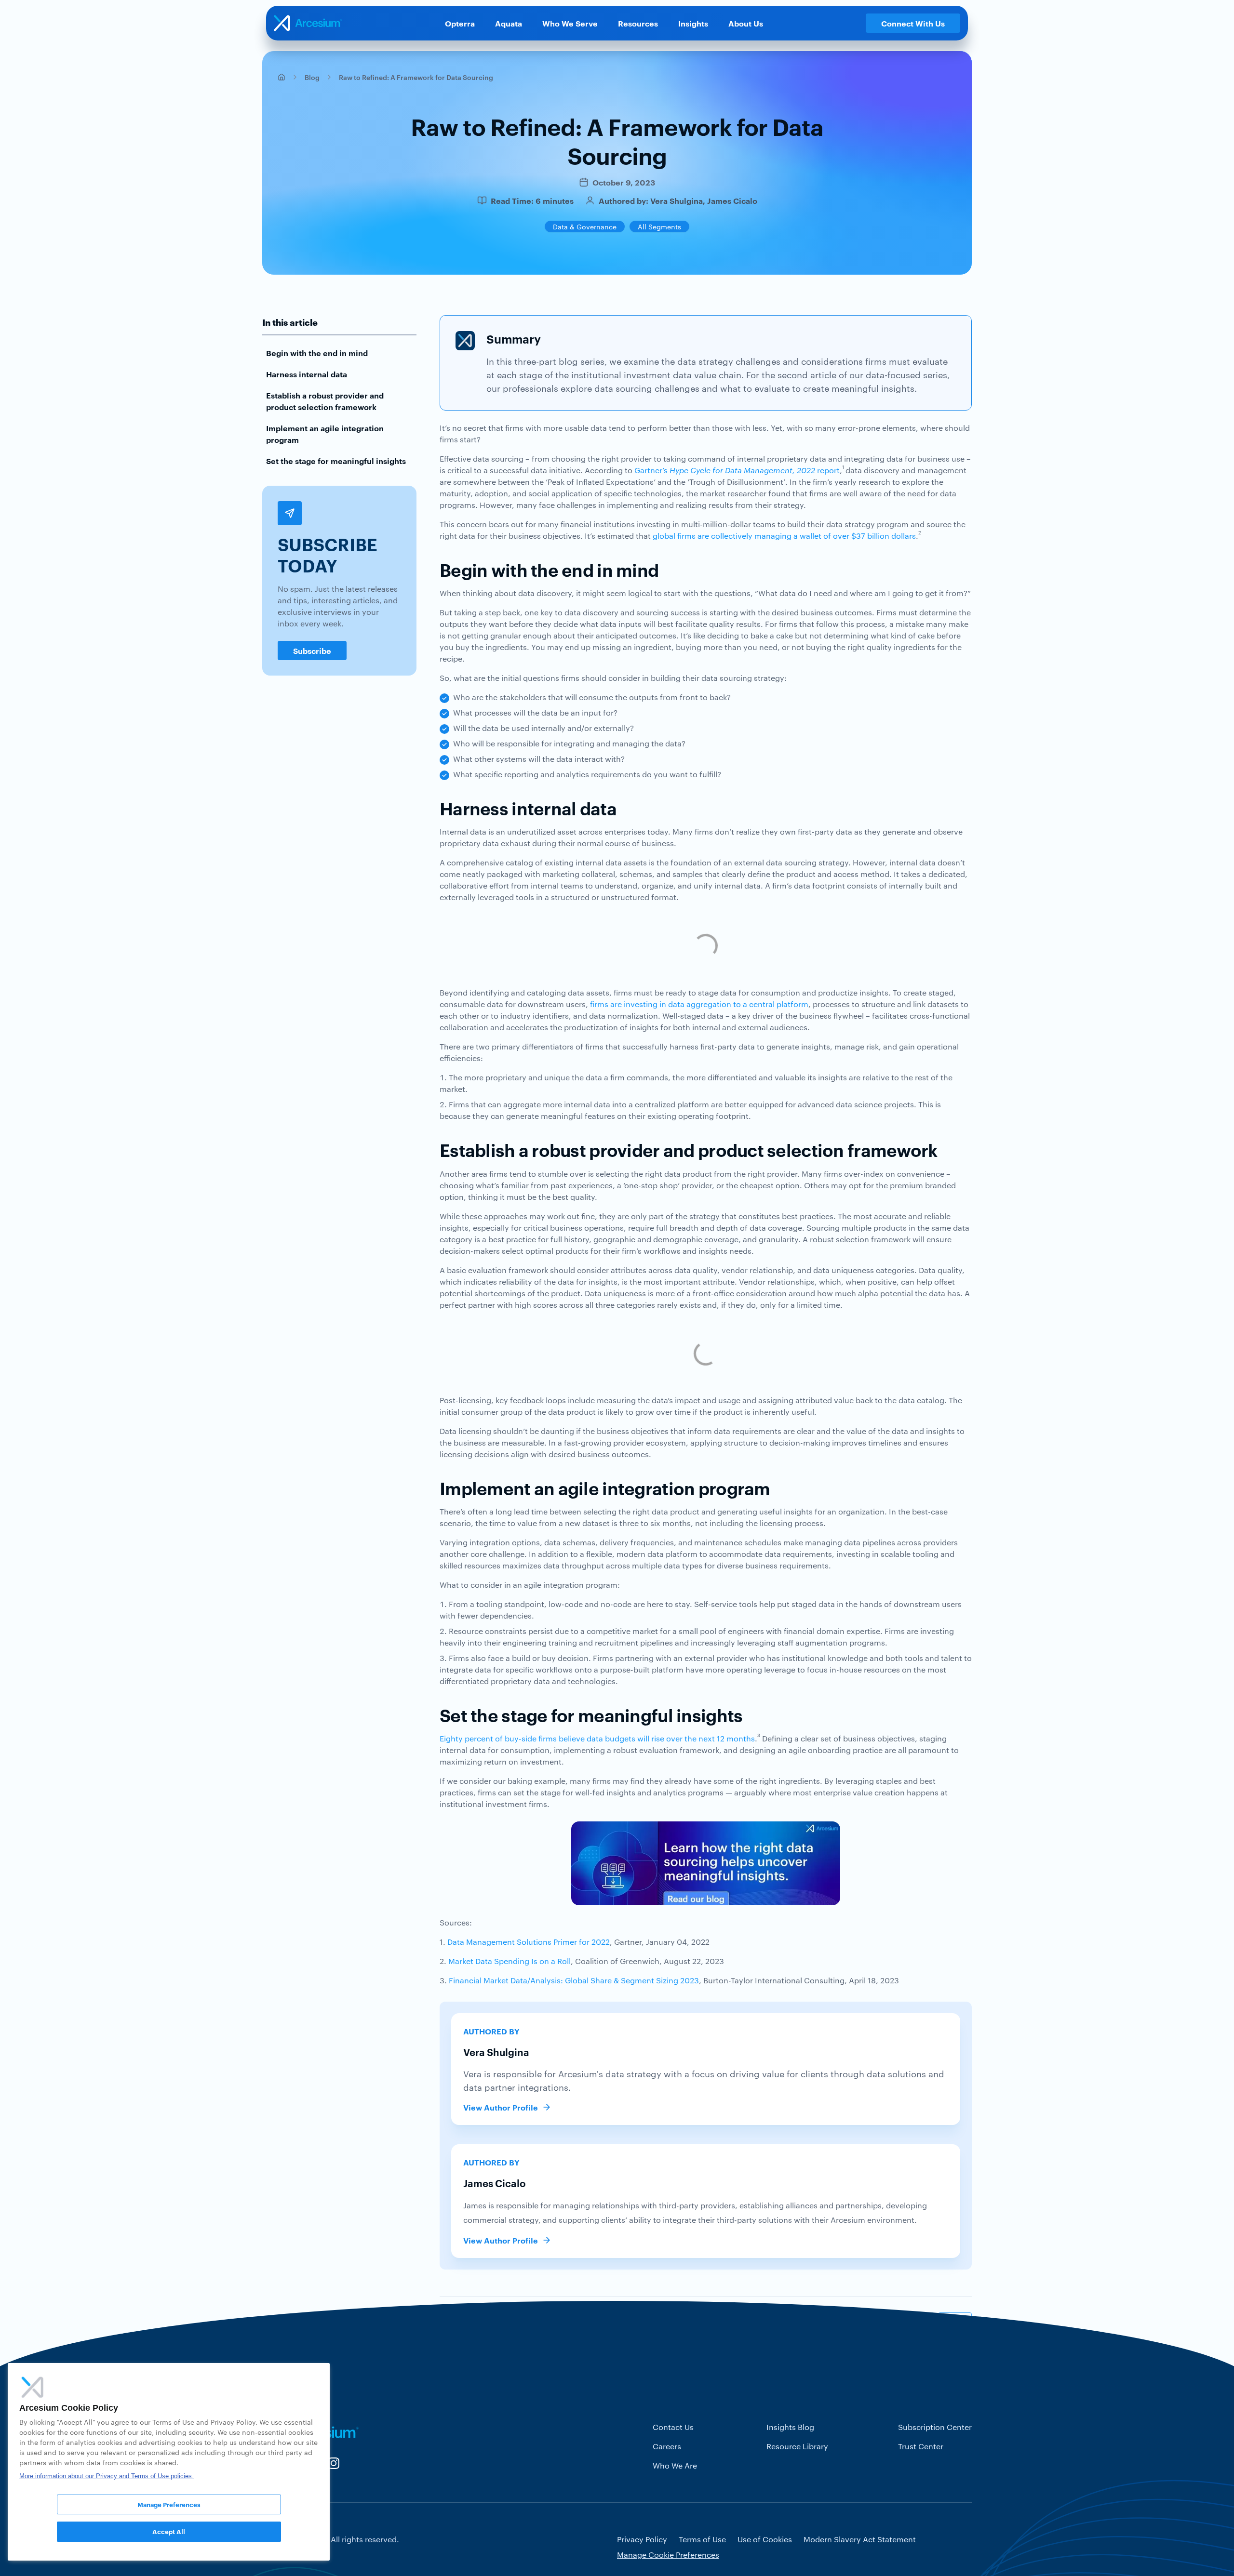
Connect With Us (913, 23)
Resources (638, 23)
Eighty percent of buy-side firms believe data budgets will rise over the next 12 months (597, 1738)
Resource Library (797, 2446)
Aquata (509, 23)
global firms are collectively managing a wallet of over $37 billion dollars (784, 536)
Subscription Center (935, 2427)
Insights (693, 23)
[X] (880, 2323)
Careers (667, 2446)
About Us (746, 23)
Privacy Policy (642, 2539)
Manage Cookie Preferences (668, 2555)
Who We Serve (570, 23)
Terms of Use (702, 2539)
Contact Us (673, 2427)
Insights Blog (790, 2427)
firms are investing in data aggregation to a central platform (699, 1004)
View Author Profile (501, 2107)
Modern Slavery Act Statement (860, 2539)
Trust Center (921, 2446)
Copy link (837, 2323)
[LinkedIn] (955, 2323)
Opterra (460, 23)
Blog (312, 77)
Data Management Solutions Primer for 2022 (529, 1942)
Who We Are (675, 2465)
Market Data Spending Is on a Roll (509, 1961)
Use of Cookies (765, 2539)
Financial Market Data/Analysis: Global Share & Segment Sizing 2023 (574, 1980)
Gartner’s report (737, 470)
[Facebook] (917, 2323)
